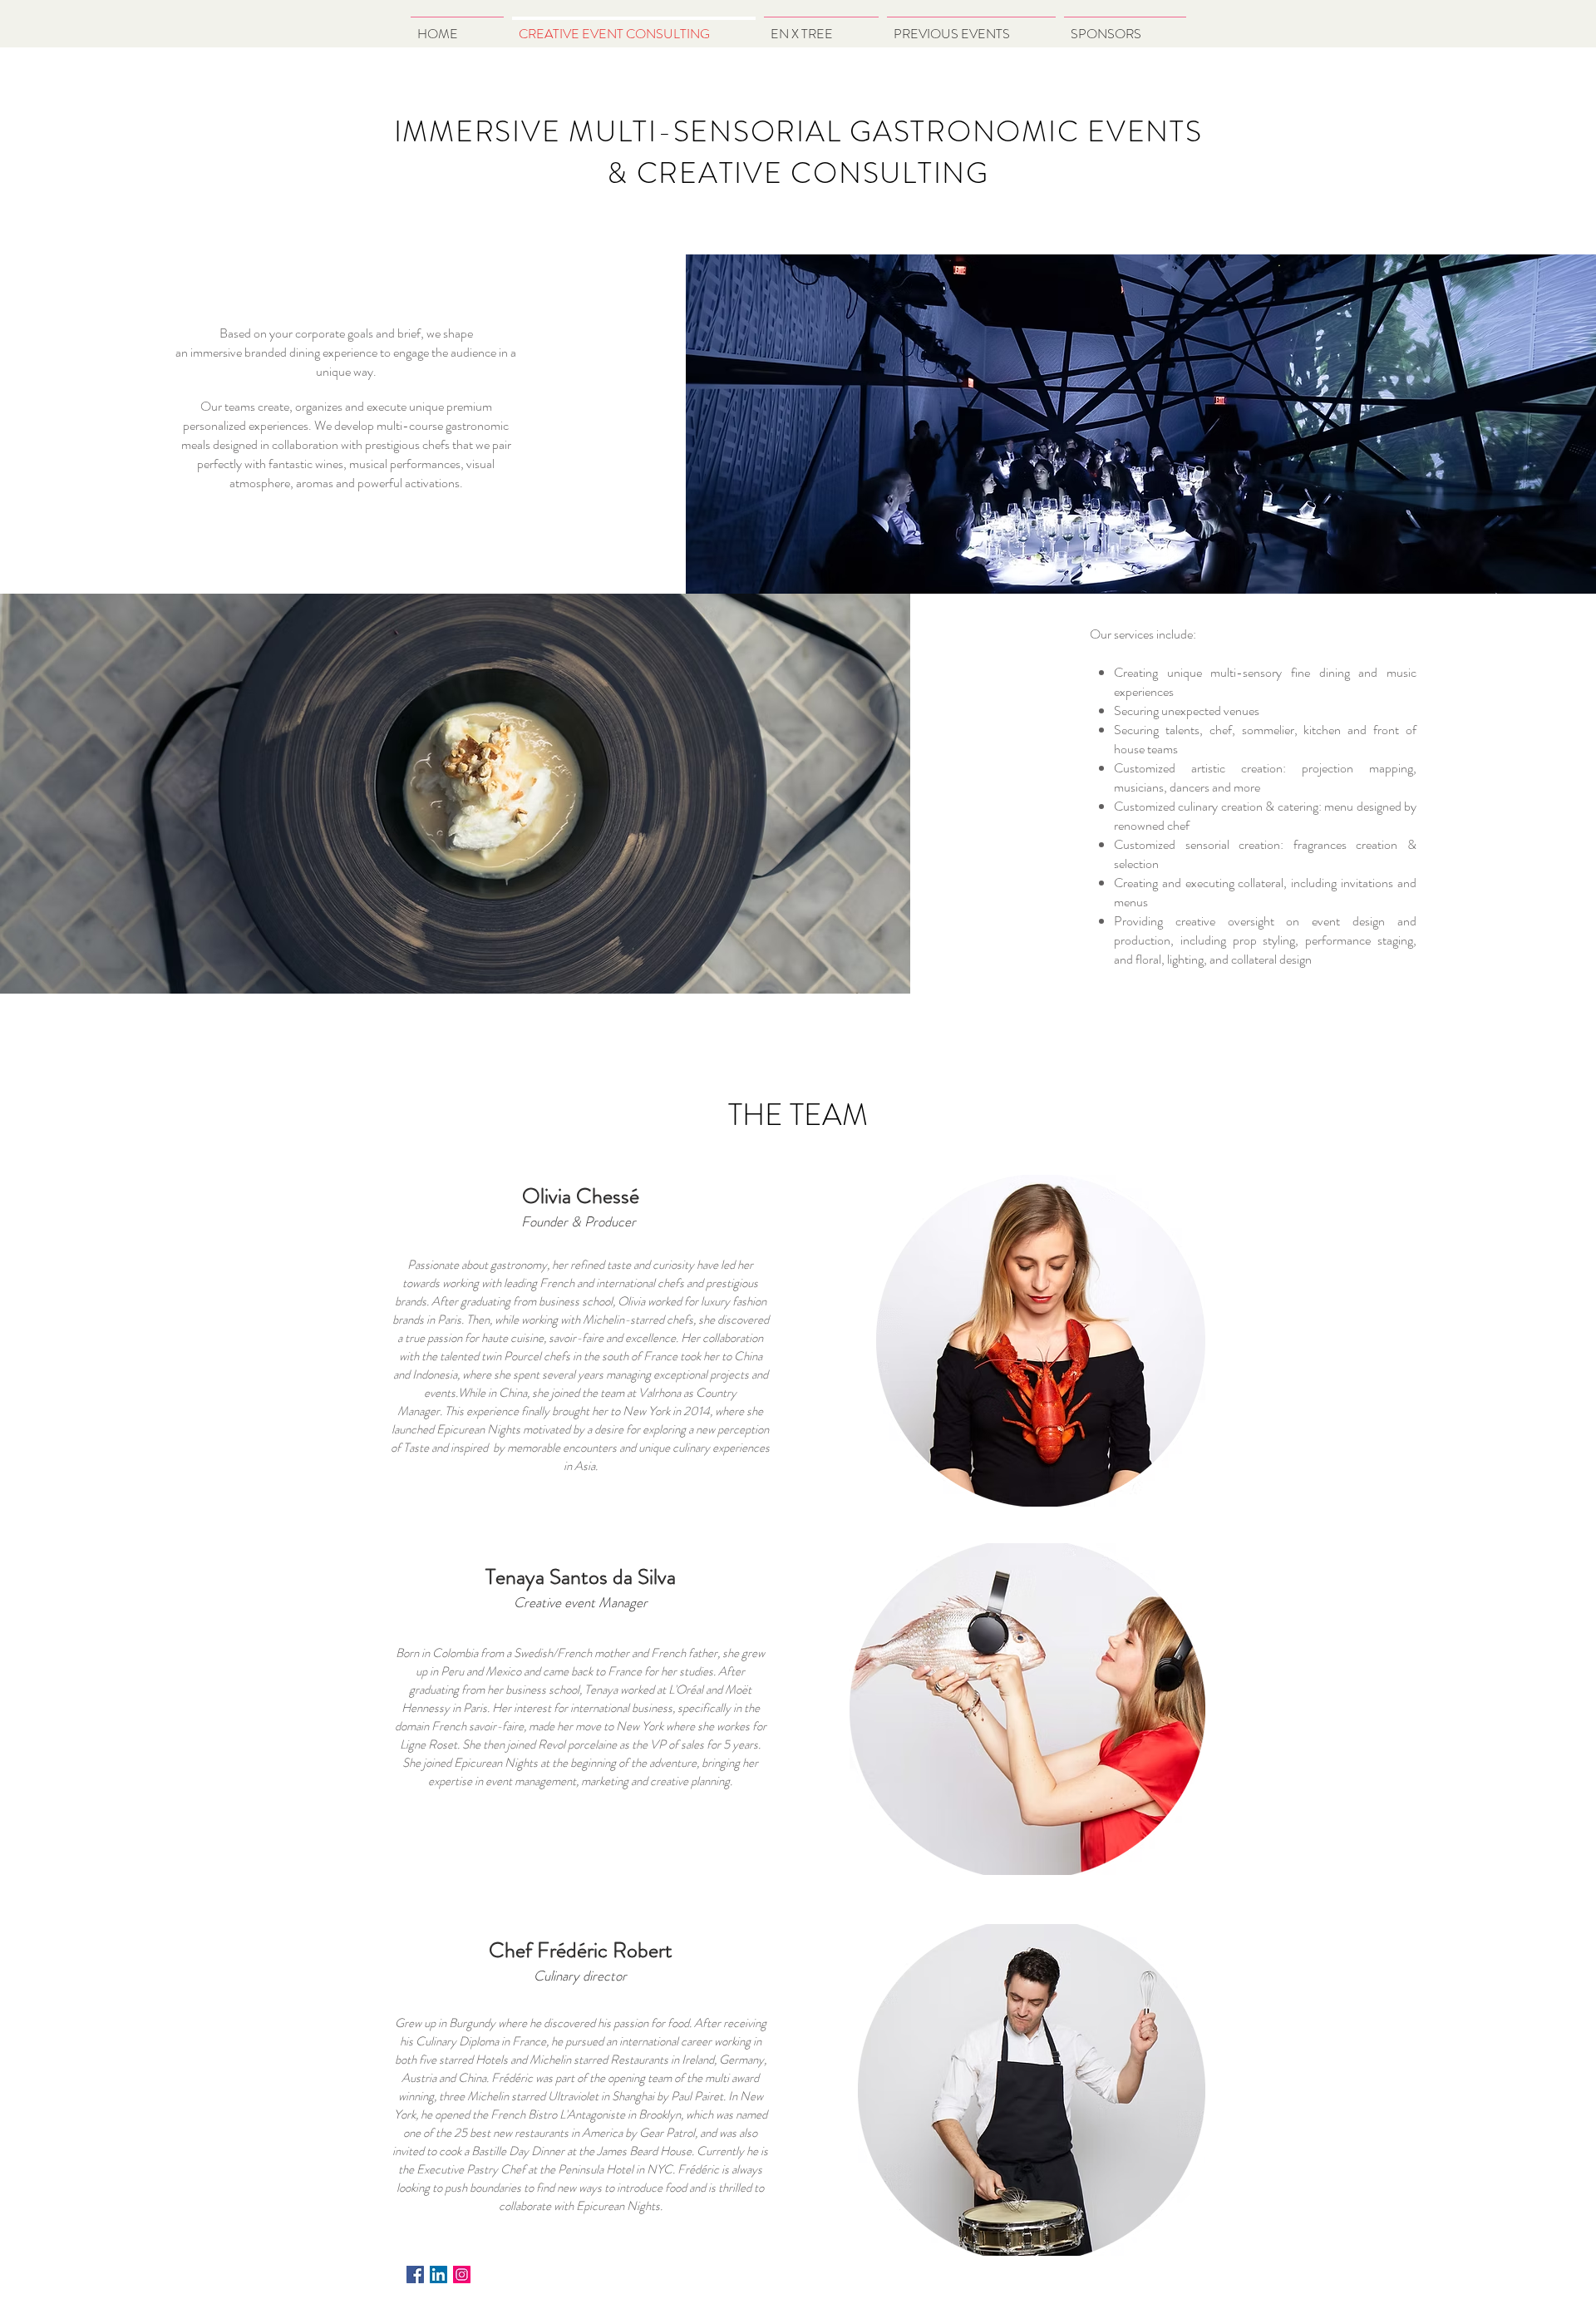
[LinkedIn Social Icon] (438, 2274)
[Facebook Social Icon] (415, 2274)
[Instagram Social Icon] (462, 2274)
